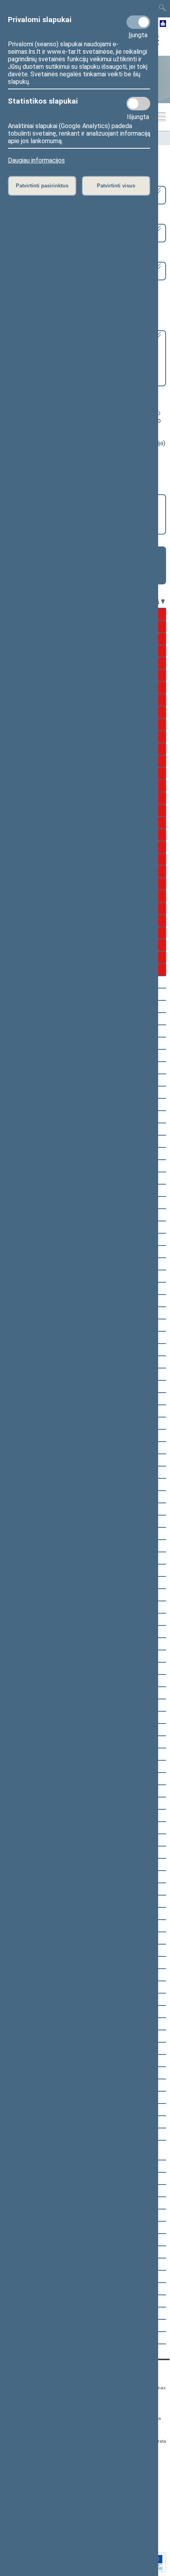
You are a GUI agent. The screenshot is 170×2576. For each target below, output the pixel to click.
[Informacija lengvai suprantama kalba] (163, 24)
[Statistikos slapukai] (138, 104)
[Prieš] (163, 602)
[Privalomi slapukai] (138, 22)
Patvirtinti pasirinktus (42, 186)
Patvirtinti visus (116, 186)
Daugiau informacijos (36, 160)
